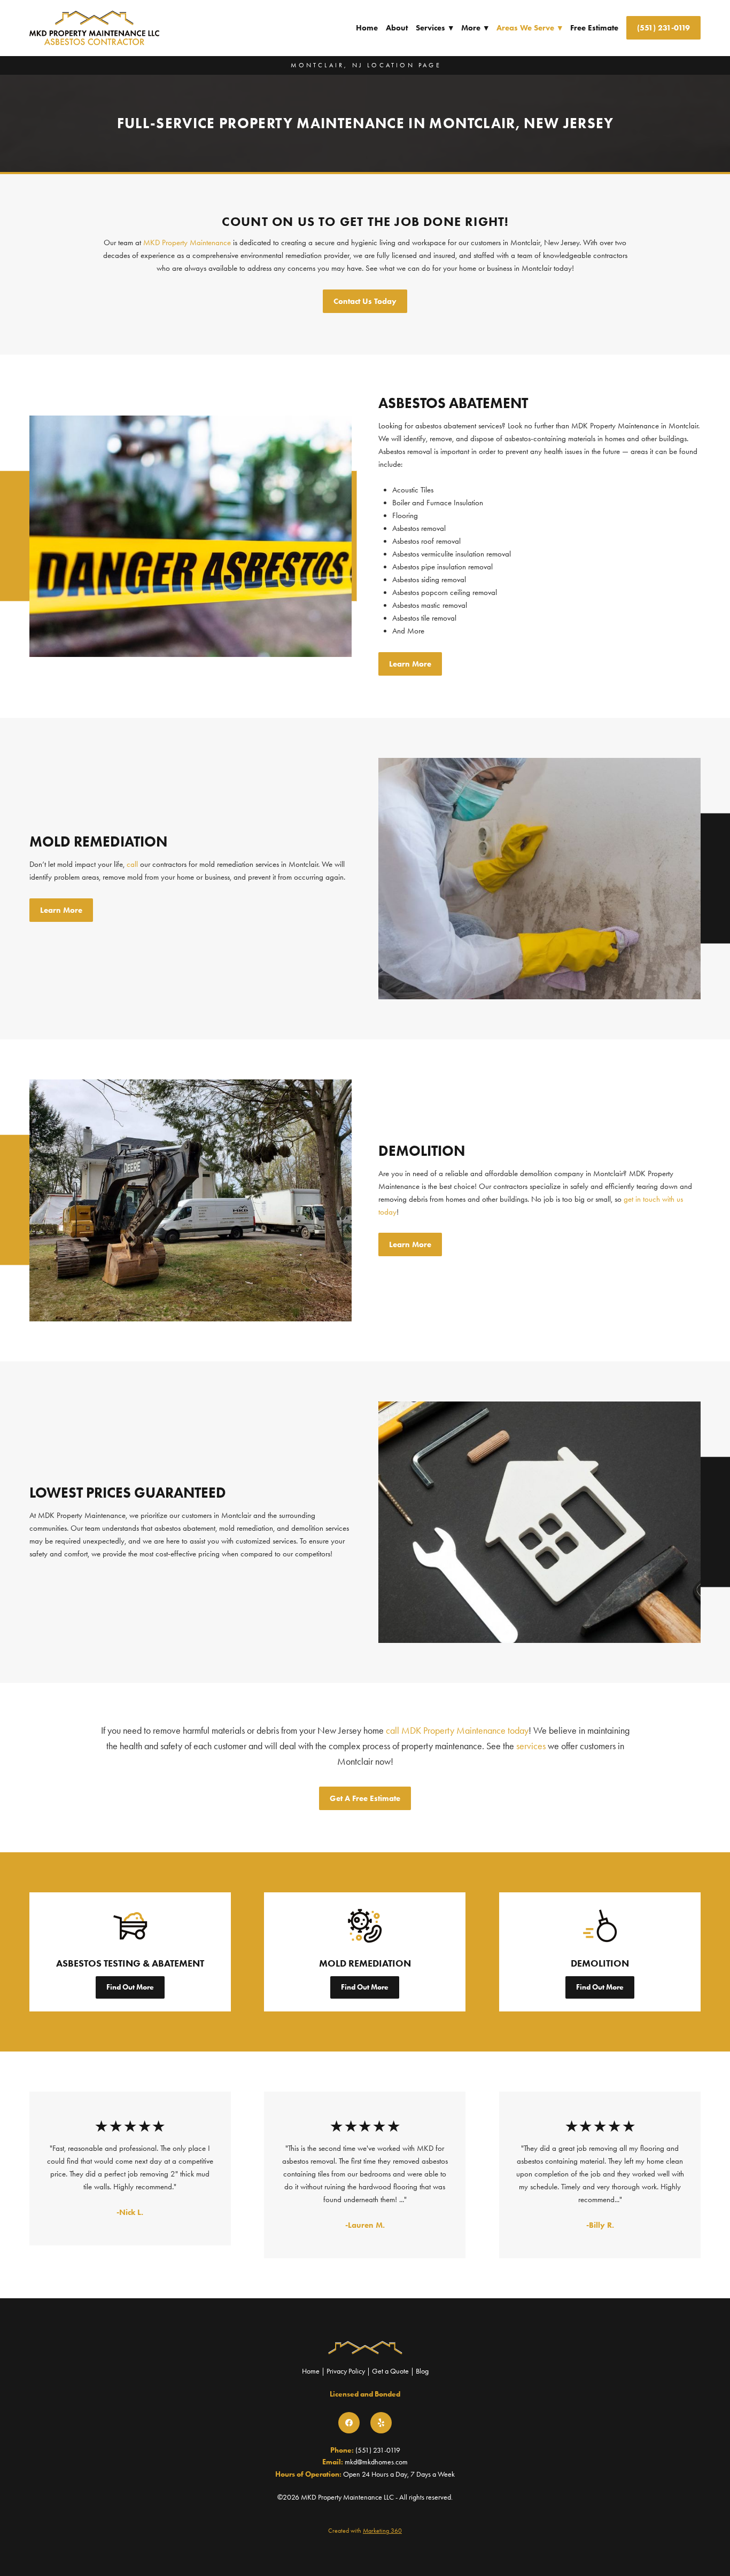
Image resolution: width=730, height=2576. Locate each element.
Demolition (600, 1963)
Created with (365, 2531)
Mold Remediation (365, 1963)
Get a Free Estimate (365, 1798)
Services (434, 28)
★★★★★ (131, 2126)
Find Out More (130, 1987)
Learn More (410, 664)
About (397, 28)
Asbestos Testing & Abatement (130, 1963)
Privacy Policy (346, 2371)
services (531, 1746)
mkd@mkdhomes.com (376, 2462)
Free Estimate (594, 28)
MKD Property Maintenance (187, 242)
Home (367, 28)
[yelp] (381, 2423)
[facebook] (349, 2423)
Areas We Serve (529, 28)
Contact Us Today (365, 301)
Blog (422, 2371)
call (132, 864)
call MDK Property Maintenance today (457, 1731)
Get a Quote (390, 2371)
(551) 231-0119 (663, 28)
